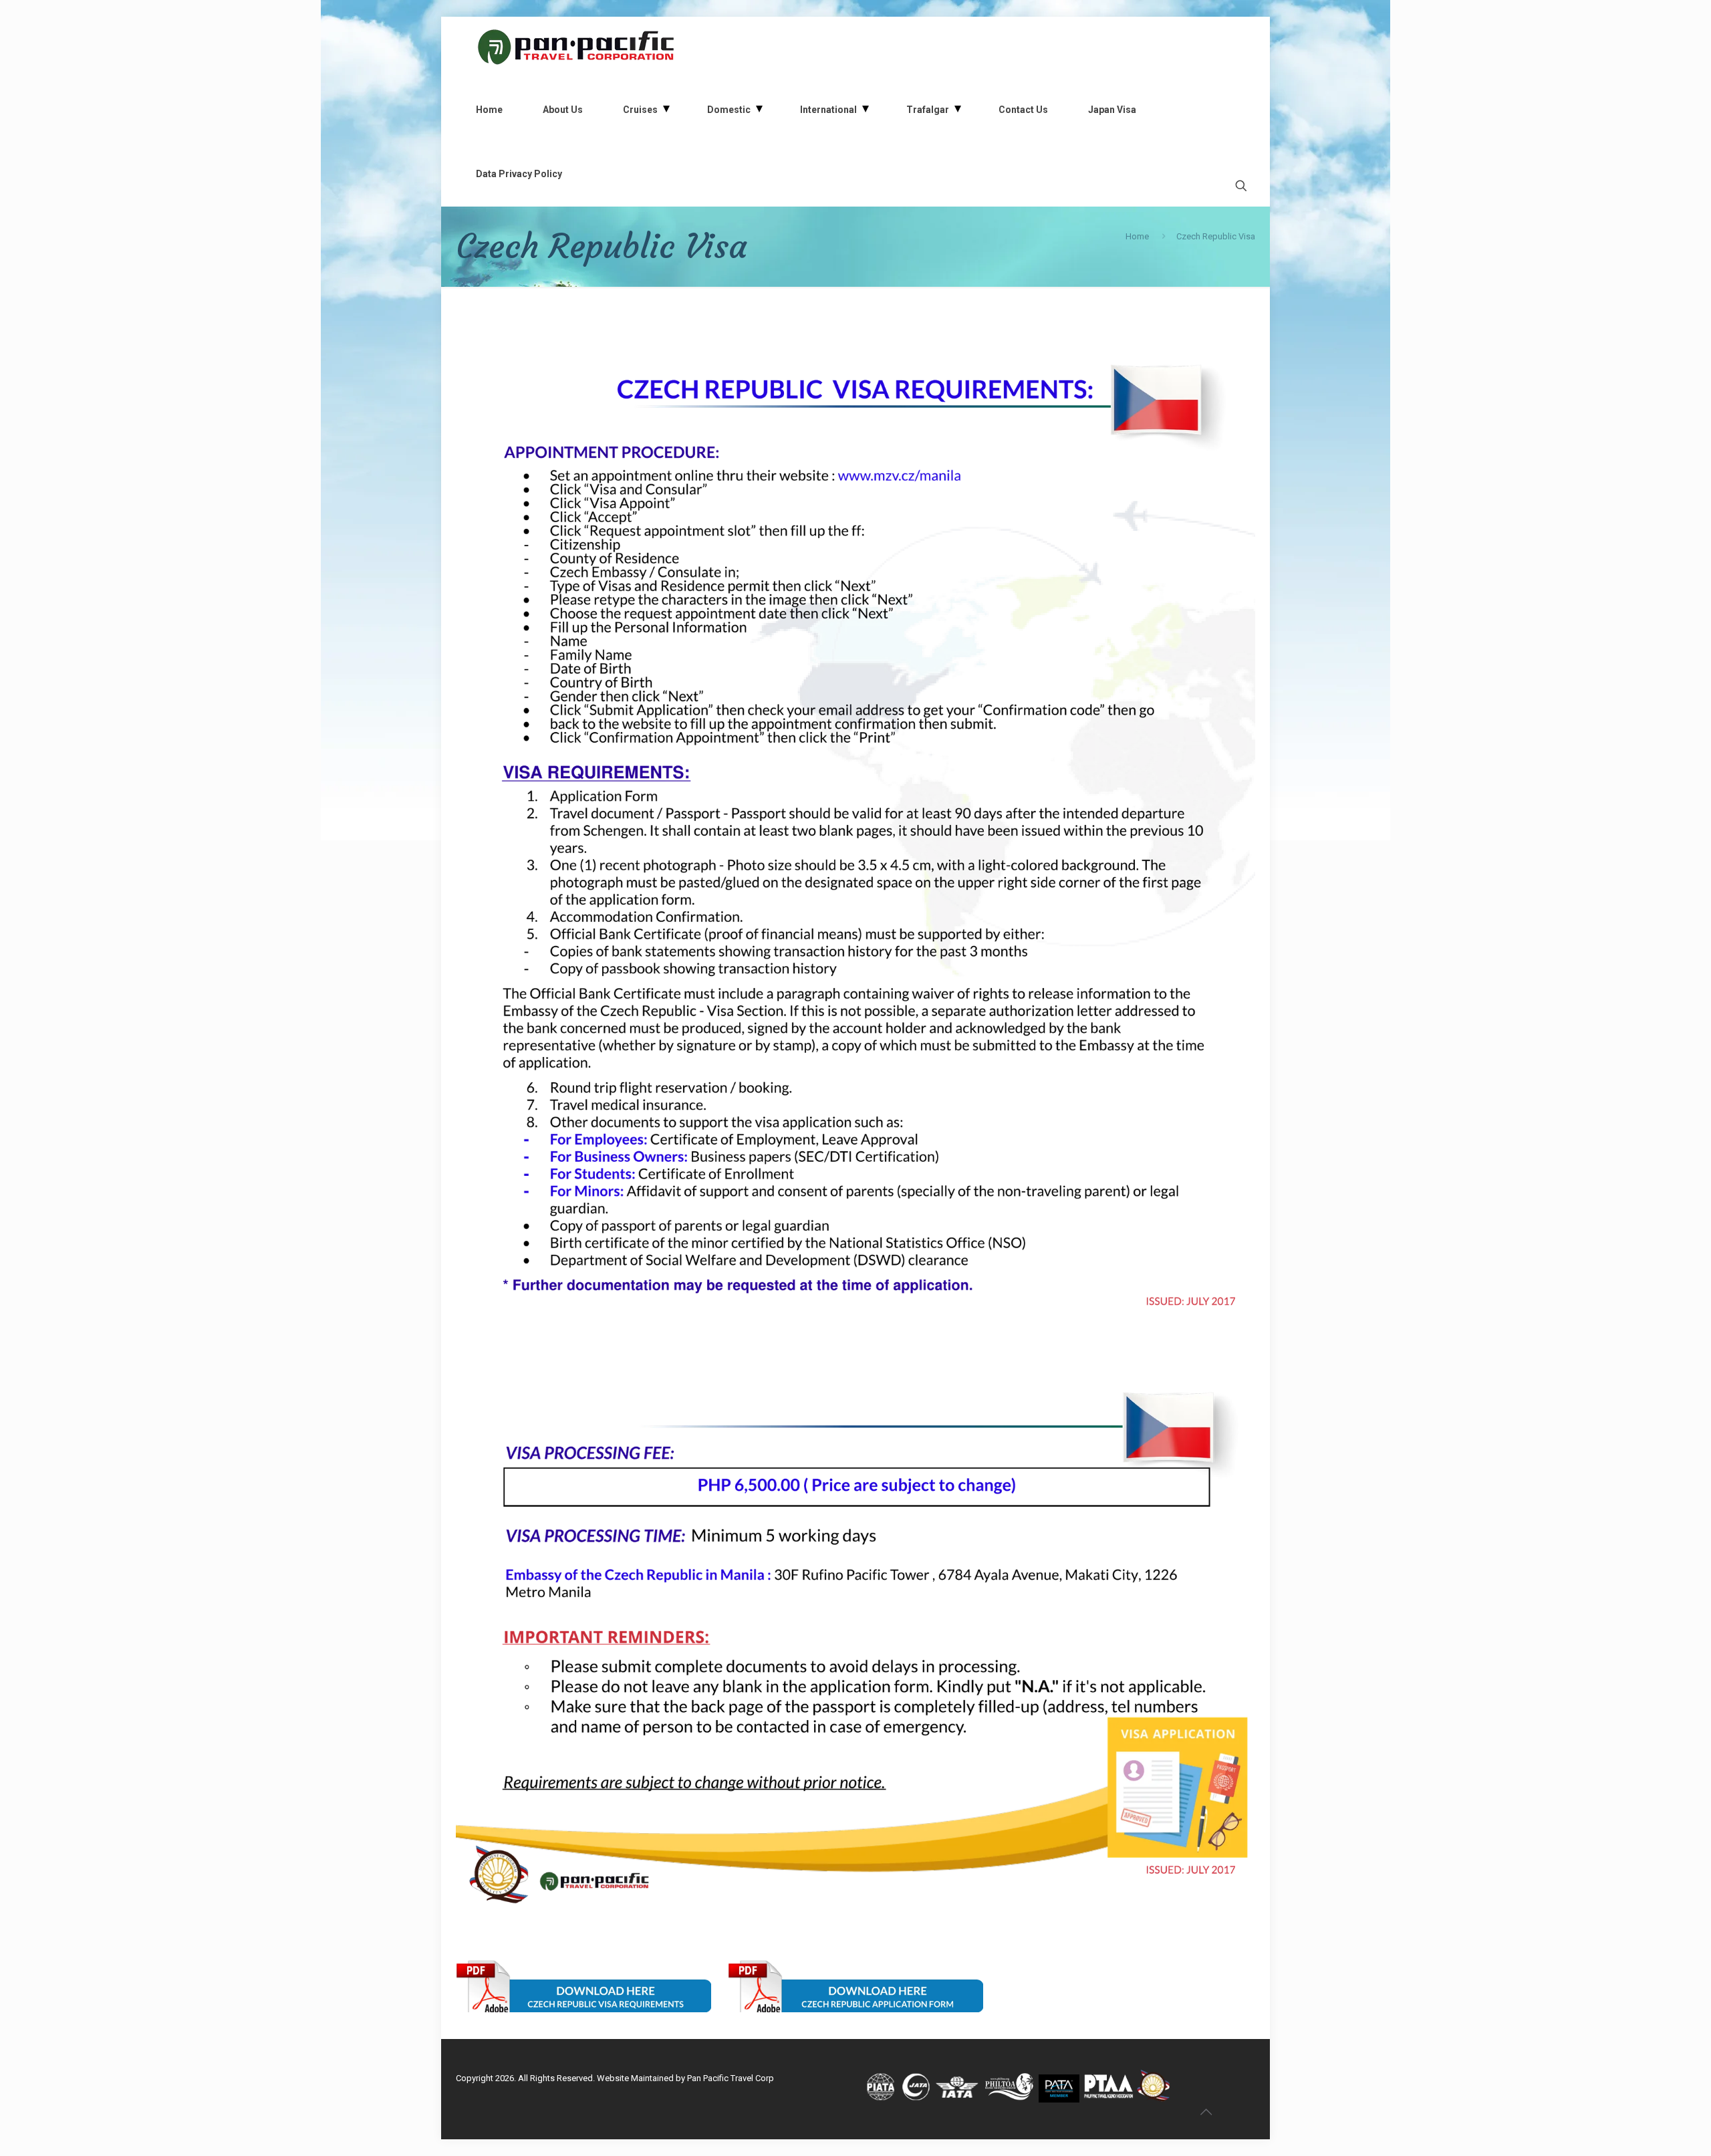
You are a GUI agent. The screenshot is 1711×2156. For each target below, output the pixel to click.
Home (1137, 236)
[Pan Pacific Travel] (576, 47)
